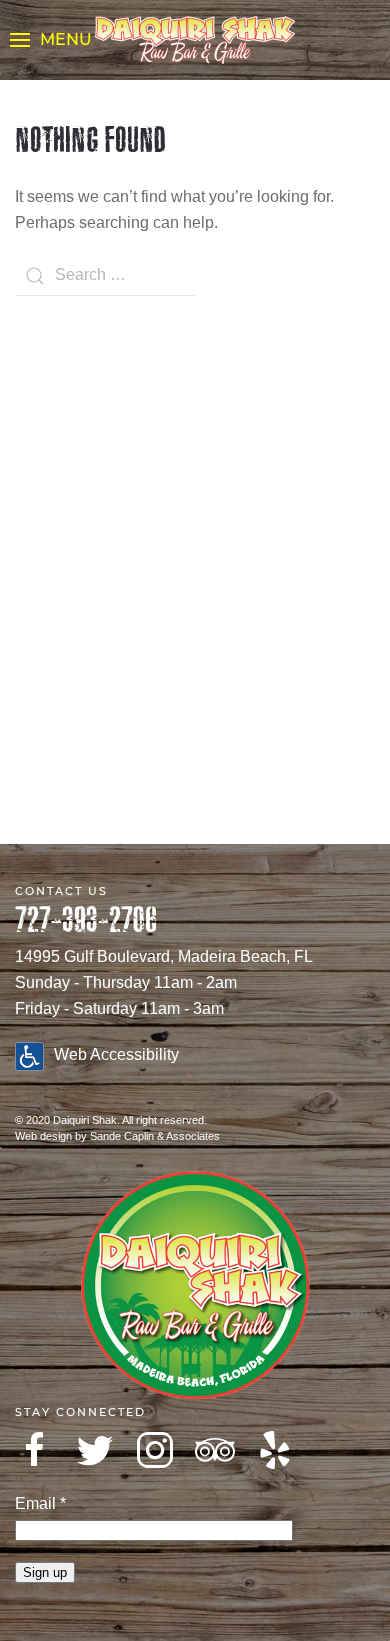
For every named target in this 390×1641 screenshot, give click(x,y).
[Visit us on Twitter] (95, 1450)
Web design (43, 1136)
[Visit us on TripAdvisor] (215, 1450)
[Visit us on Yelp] (275, 1450)
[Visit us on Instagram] (155, 1450)
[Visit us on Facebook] (35, 1450)
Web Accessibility (116, 1054)
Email (40, 1503)
